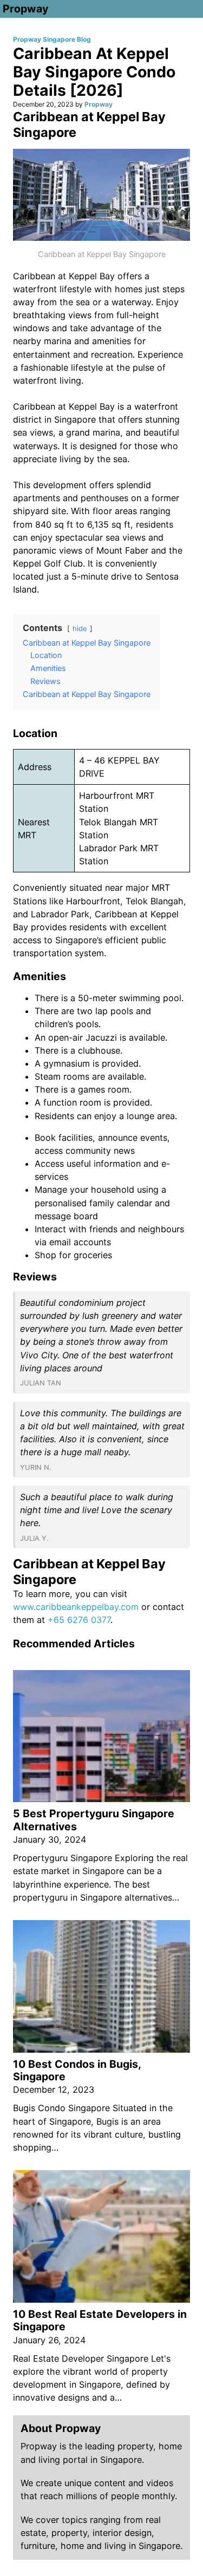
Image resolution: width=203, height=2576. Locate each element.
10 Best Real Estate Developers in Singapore (100, 2320)
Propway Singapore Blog (52, 39)
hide (80, 629)
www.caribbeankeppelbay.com (76, 1607)
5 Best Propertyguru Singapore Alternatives (94, 1820)
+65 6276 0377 (79, 1620)
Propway (25, 9)
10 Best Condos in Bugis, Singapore (77, 2070)
